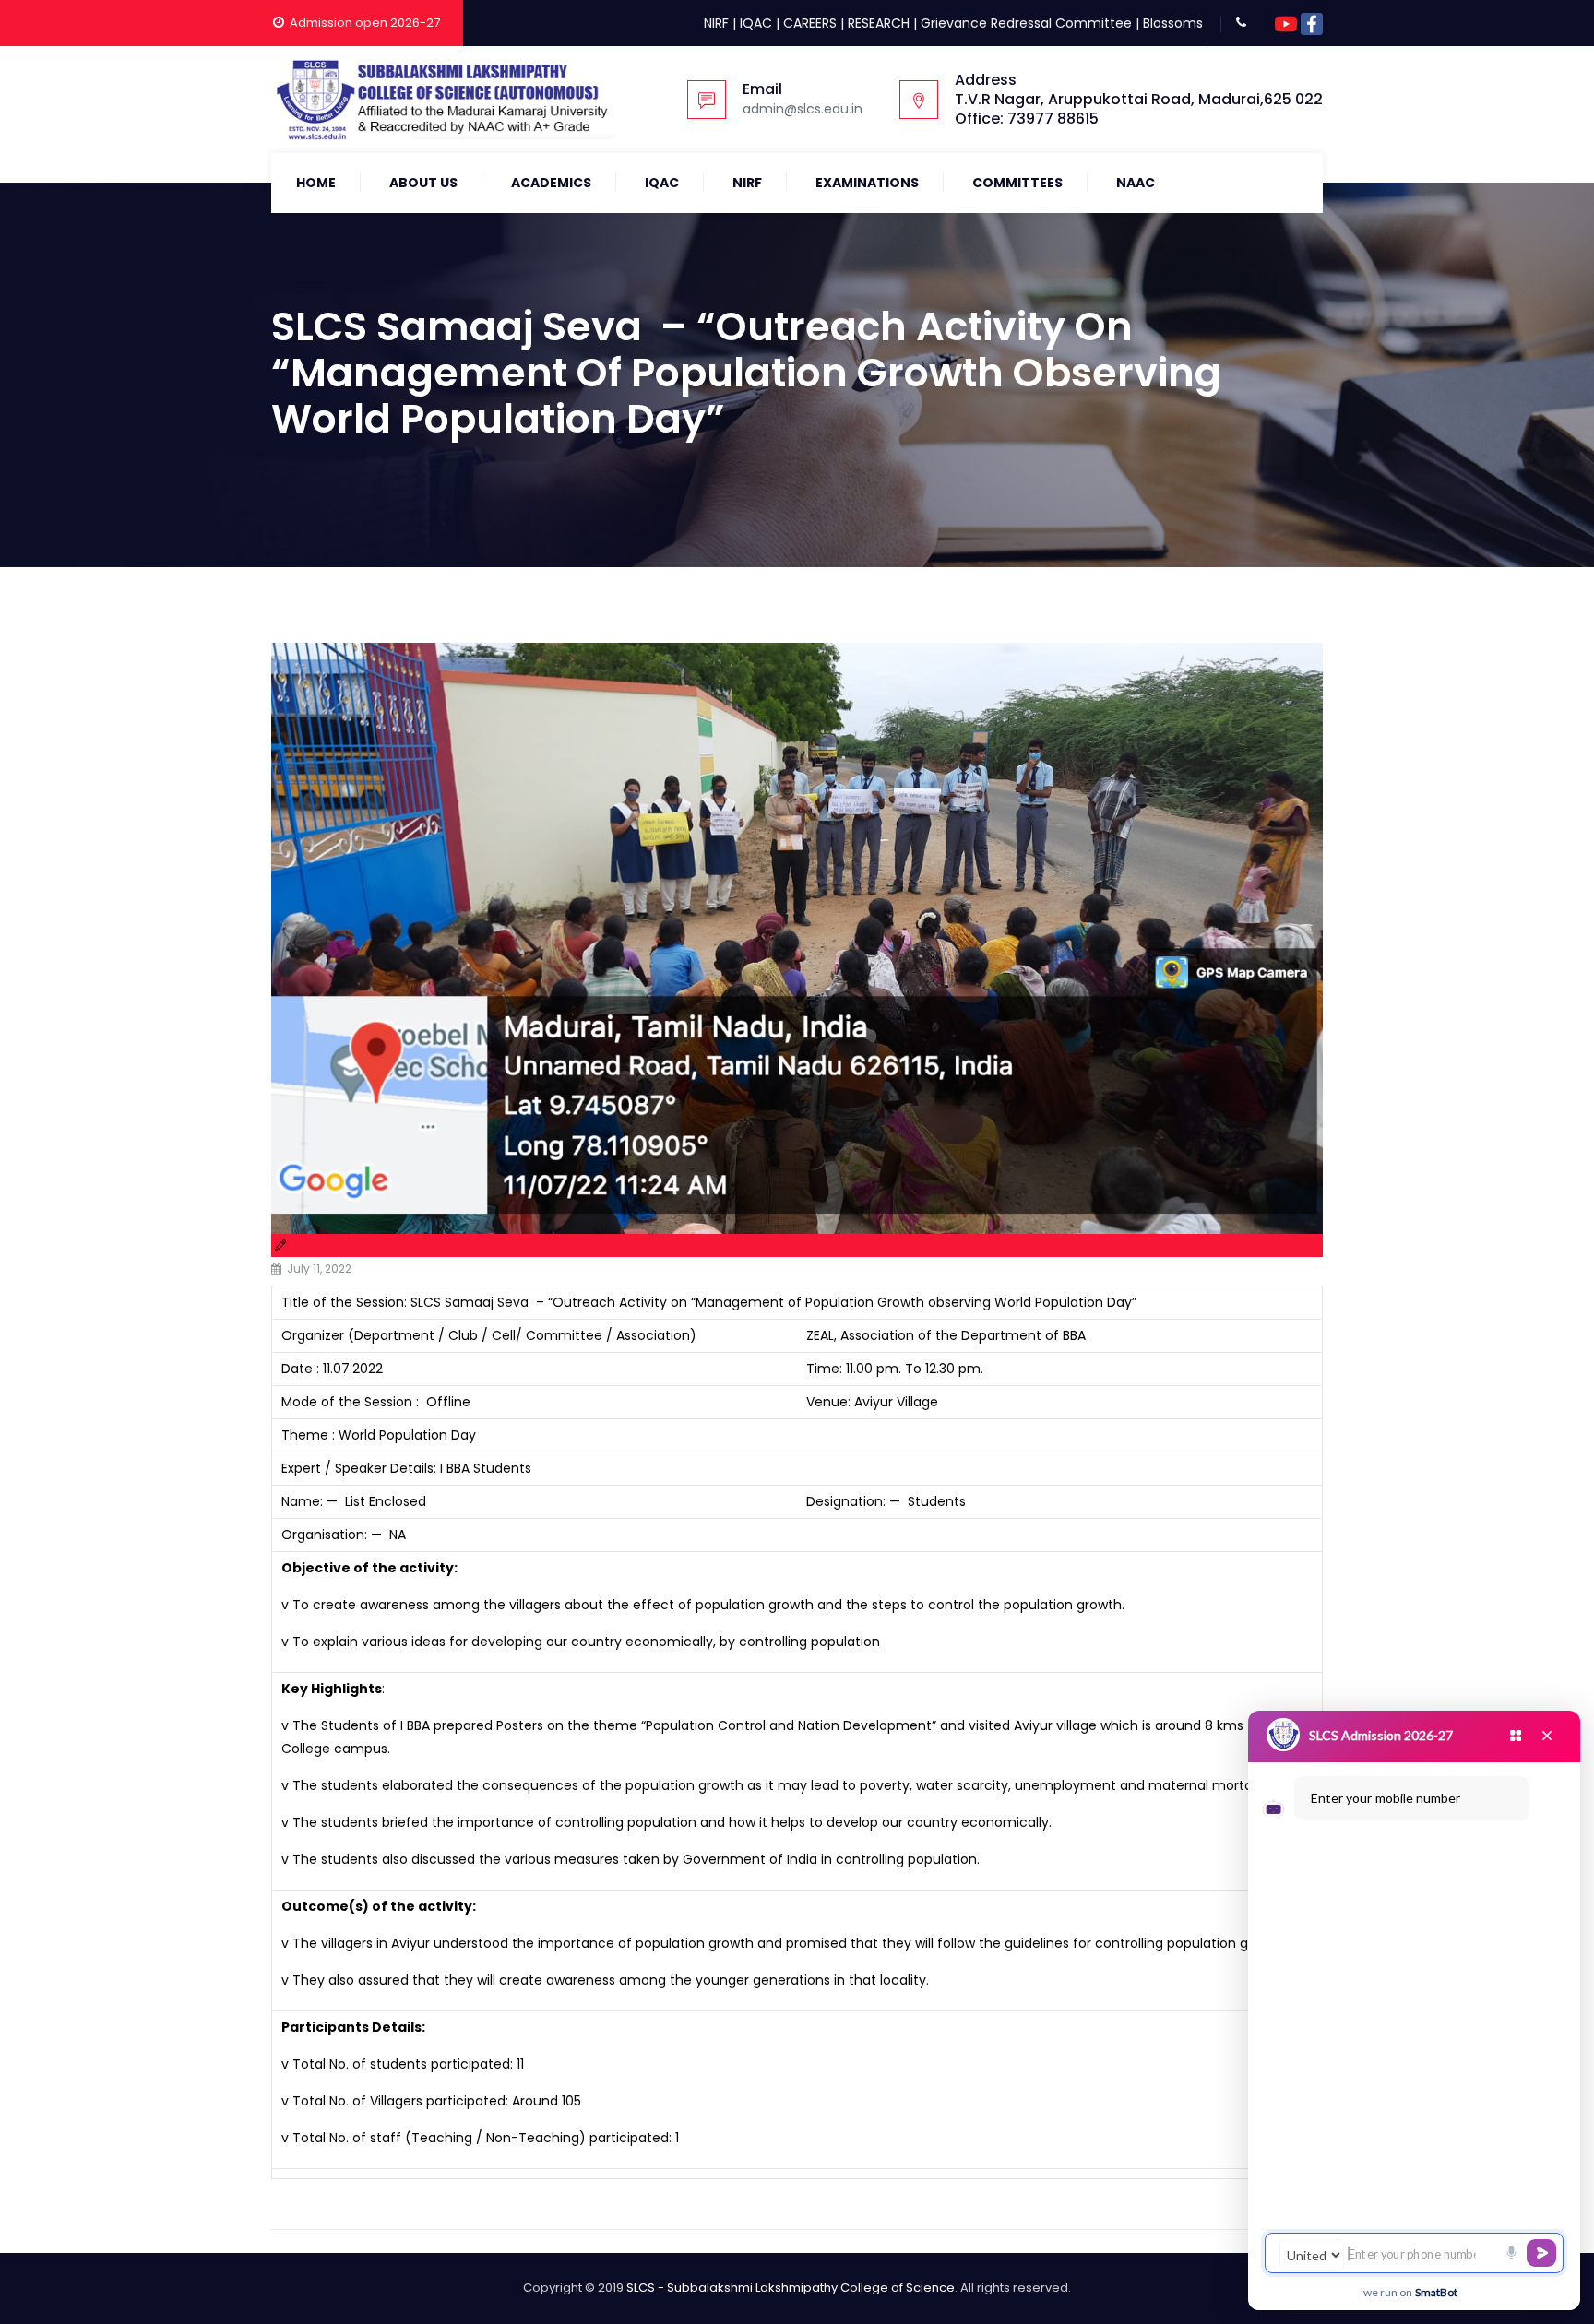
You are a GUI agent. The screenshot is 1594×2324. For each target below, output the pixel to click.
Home (316, 183)
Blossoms (1173, 23)
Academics (551, 183)
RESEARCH (879, 23)
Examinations (867, 183)
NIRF (716, 23)
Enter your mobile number (1386, 1798)
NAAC (1136, 183)
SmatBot (1436, 2292)
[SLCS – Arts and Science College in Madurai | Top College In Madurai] (443, 100)
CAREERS (810, 23)
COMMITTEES (1017, 183)
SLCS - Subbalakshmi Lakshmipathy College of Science (791, 2288)
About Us (423, 183)
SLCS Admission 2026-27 (1381, 1735)
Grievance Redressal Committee (1026, 23)
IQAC (756, 23)
